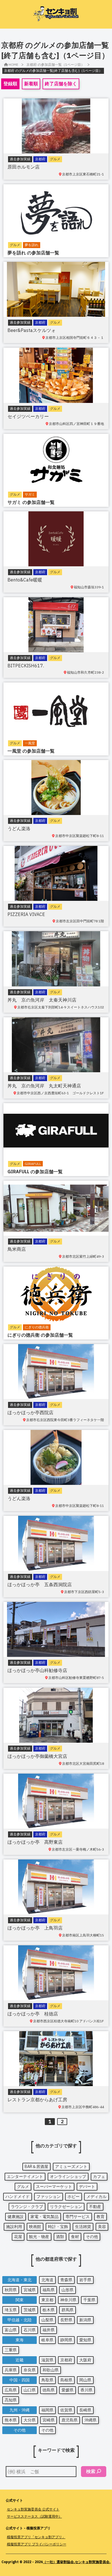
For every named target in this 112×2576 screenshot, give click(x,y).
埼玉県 (11, 2310)
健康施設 (16, 2217)
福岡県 (47, 2410)
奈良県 (30, 2370)
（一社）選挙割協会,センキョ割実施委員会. (77, 2562)
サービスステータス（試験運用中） (34, 2516)
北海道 (47, 2280)
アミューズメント (71, 2167)
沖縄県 (90, 2420)
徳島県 (49, 2390)
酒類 (60, 2237)
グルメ (23, 2187)
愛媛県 (67, 2390)
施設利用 (14, 2227)
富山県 (11, 2330)
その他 (92, 2237)
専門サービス (78, 2217)
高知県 (11, 2400)
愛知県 (85, 2340)
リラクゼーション (66, 2207)
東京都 (47, 2300)
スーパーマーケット (54, 2187)
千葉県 (89, 2300)
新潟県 (85, 2320)
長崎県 (85, 2410)
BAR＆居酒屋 (36, 2167)
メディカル (96, 2197)
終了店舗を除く (61, 84)
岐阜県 (47, 2340)
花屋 (18, 2237)
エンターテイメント (25, 2177)
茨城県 (30, 2310)
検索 (91, 2471)
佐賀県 (66, 2410)
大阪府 (85, 2360)
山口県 (30, 2390)
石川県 (30, 2330)
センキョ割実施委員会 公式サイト (33, 2509)
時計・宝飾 (58, 2227)
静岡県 (66, 2340)
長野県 (66, 2320)
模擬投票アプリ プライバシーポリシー (37, 2544)
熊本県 (11, 2420)
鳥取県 (47, 2380)
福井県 (49, 2330)
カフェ (99, 2177)
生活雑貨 (83, 2227)
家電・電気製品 (45, 2217)
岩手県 (85, 2280)
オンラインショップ (68, 2177)
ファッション (49, 2197)
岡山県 (85, 2380)
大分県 (30, 2420)
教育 (101, 2217)
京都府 (66, 2360)
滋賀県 (47, 2360)
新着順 (31, 84)
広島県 (11, 2390)
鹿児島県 (69, 2420)
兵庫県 (11, 2370)
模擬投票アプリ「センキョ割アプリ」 (36, 2537)
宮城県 (30, 2290)
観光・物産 (39, 2237)
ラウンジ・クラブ (27, 2207)
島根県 (66, 2380)
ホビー (74, 2197)
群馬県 (67, 2310)
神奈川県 (68, 2300)
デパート (87, 2187)
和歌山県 (51, 2370)
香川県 (86, 2390)
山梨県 (47, 2320)
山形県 (67, 2290)
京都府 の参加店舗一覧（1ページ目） (55, 65)
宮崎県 (49, 2420)
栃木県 (49, 2310)
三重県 (11, 2350)
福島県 (49, 2290)
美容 (102, 2227)
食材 (75, 2237)
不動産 (95, 2207)
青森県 (66, 2280)
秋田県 (11, 2290)
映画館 (35, 2227)
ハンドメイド (18, 2197)
